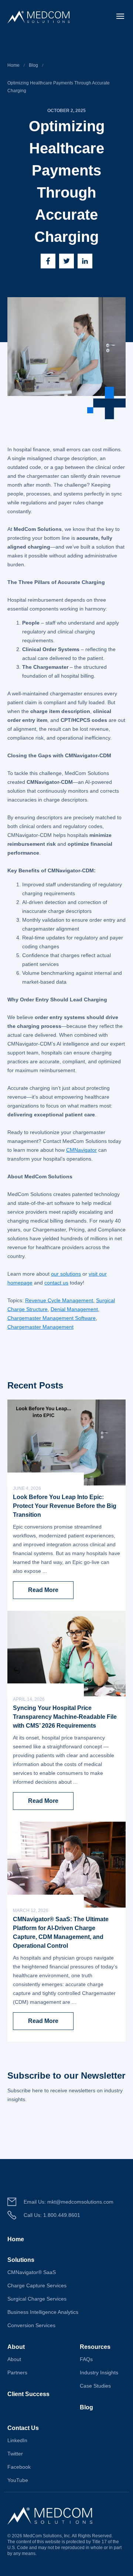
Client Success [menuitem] (28, 2394)
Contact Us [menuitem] (23, 2428)
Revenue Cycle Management (59, 1300)
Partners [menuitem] (17, 2372)
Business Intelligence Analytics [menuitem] (43, 2312)
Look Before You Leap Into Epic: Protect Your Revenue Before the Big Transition (65, 1506)
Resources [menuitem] (95, 2347)
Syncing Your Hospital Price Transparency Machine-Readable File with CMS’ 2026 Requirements (65, 1717)
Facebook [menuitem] (19, 2467)
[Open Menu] (120, 16)
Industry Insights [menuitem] (99, 2372)
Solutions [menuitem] (21, 2260)
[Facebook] (48, 261)
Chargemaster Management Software (52, 1318)
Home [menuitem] (16, 2239)
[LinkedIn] (85, 261)
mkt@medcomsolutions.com (80, 2202)
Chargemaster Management (40, 1327)
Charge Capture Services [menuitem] (37, 2285)
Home (13, 65)
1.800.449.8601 (62, 2215)
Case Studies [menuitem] (95, 2386)
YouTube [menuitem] (18, 2480)
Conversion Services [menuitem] (31, 2325)
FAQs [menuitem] (86, 2359)
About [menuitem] (16, 2347)
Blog (33, 65)
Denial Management (74, 1309)
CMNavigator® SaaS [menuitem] (32, 2272)
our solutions (66, 1274)
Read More (43, 1590)
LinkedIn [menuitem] (17, 2440)
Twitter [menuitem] (15, 2454)
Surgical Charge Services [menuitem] (37, 2299)
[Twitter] (66, 261)
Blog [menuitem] (86, 2407)
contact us (56, 1283)
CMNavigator (81, 1150)
